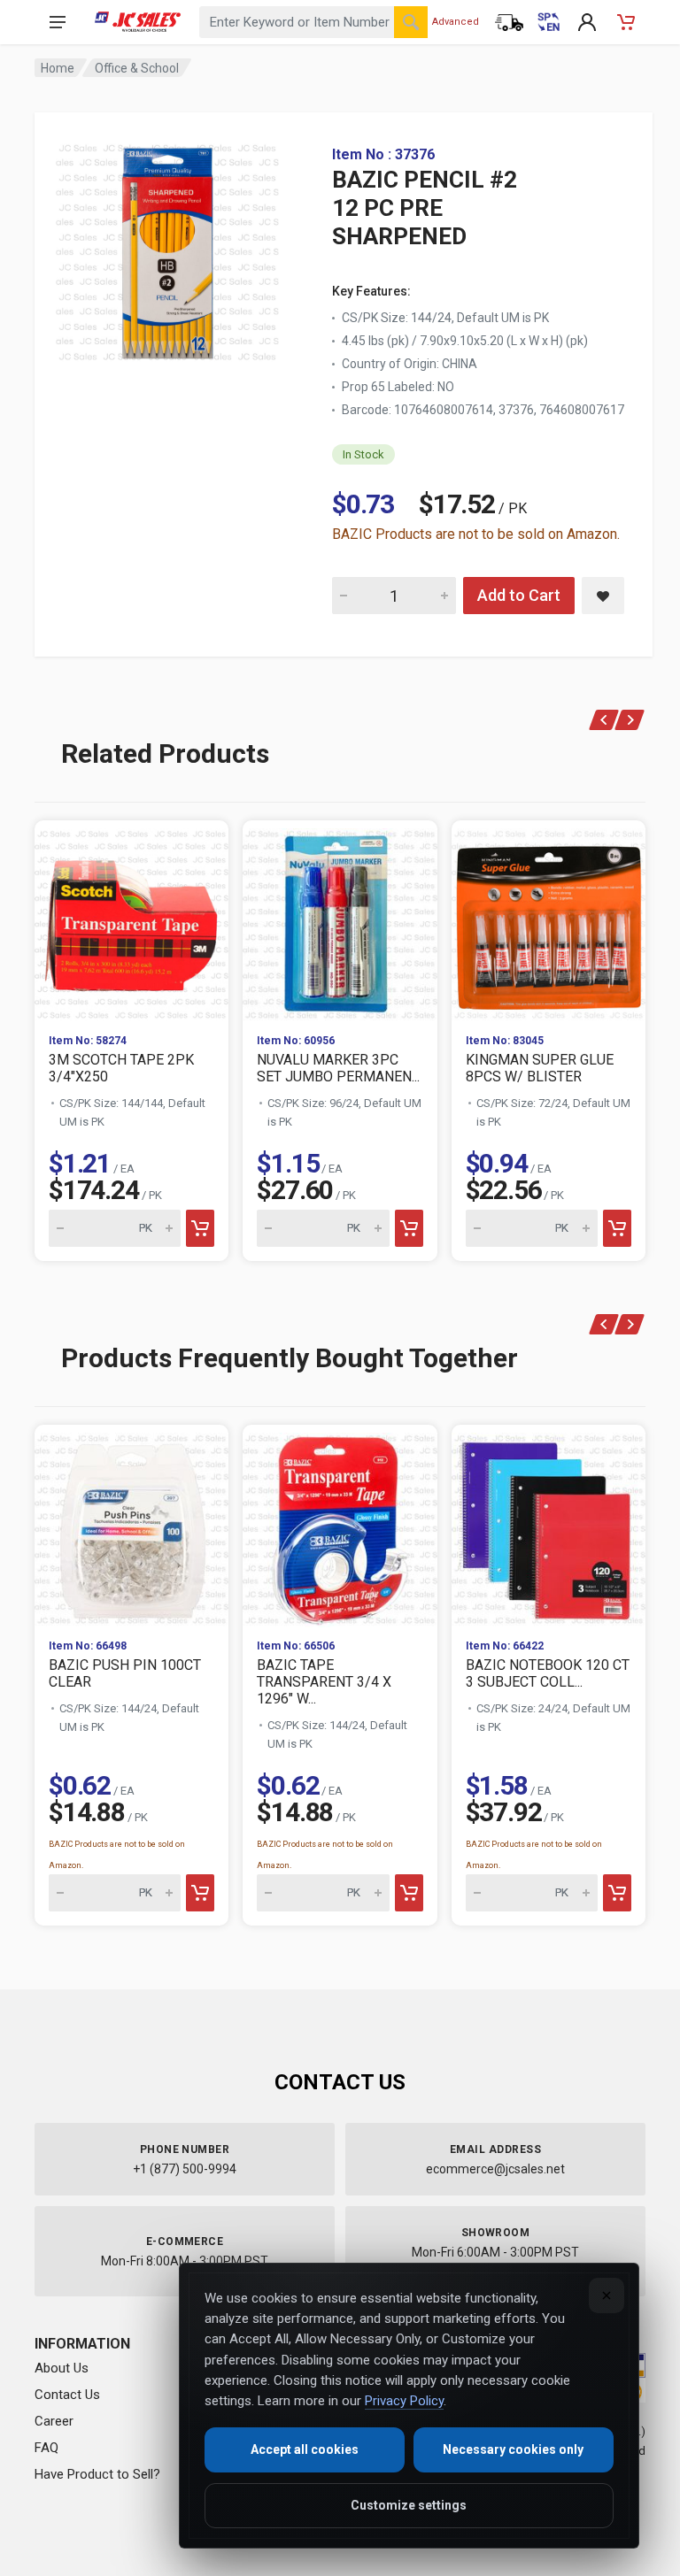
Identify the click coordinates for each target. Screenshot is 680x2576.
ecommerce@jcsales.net (495, 2169)
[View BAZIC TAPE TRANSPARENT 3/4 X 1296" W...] (340, 1524)
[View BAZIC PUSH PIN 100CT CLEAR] (131, 1524)
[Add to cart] (200, 1228)
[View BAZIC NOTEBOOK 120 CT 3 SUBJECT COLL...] (549, 1524)
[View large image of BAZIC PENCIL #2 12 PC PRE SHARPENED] (167, 248)
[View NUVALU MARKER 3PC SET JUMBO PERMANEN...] (340, 920)
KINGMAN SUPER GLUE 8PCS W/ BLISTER (540, 1068)
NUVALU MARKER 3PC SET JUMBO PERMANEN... (338, 1068)
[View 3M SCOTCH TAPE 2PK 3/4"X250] (131, 920)
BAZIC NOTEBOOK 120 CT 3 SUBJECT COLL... (548, 1673)
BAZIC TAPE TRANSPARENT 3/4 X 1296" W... (324, 1682)
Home (58, 68)
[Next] (630, 720)
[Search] (411, 22)
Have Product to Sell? (97, 2474)
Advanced (456, 22)
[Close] (607, 2295)
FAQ (46, 2448)
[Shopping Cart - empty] (626, 22)
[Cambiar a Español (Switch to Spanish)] (548, 22)
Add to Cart (519, 595)
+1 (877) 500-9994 (185, 2169)
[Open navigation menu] (58, 22)
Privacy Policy (404, 2401)
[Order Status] (509, 22)
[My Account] (587, 22)
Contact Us (67, 2395)
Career (54, 2421)
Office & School (137, 68)
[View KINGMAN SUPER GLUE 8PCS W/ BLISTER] (549, 920)
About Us (62, 2368)
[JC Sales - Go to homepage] (138, 22)
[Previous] (604, 720)
